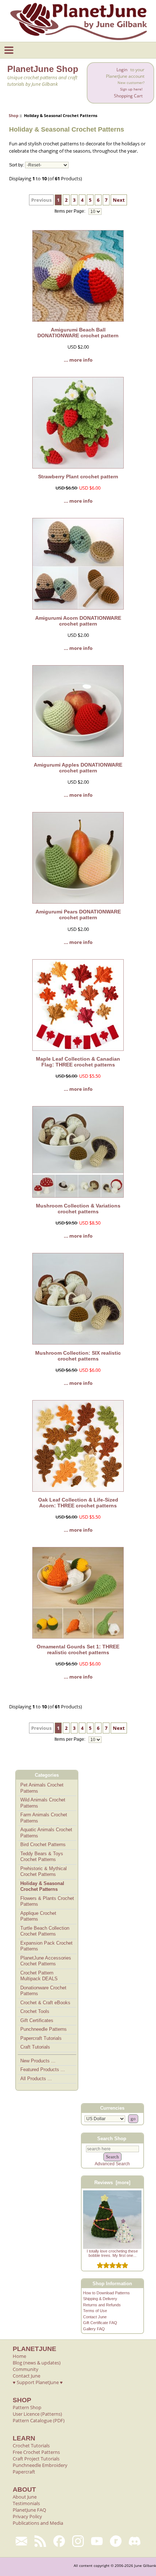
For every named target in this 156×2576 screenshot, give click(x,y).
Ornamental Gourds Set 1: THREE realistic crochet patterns (78, 1649)
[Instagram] (78, 2541)
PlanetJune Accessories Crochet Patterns (46, 1961)
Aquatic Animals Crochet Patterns (46, 1833)
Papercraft (24, 2472)
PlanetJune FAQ (29, 2510)
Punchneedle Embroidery (40, 2465)
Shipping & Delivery (100, 2299)
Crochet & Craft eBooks (45, 2003)
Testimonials (26, 2503)
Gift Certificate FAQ (100, 2323)
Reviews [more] (112, 2183)
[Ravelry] (116, 2541)
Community (26, 2369)
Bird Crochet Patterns (43, 1844)
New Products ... (38, 2061)
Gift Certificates (37, 2020)
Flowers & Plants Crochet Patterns (47, 1901)
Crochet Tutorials (31, 2446)
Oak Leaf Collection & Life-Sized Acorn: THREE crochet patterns (78, 1503)
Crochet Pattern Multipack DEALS (39, 1976)
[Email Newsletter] (21, 2541)
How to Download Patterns (106, 2293)
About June (25, 2497)
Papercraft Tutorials (41, 2038)
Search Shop (112, 2138)
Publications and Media (38, 2523)
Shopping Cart (128, 96)
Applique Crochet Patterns (38, 1916)
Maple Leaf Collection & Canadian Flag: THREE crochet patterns (78, 1062)
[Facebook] (59, 2541)
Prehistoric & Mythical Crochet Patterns (44, 1872)
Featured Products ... (43, 2069)
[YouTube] (97, 2541)
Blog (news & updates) (37, 2363)
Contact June (95, 2317)
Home (19, 2356)
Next (119, 200)
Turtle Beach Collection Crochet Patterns (45, 1931)
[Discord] (135, 2541)
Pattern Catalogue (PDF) (39, 2420)
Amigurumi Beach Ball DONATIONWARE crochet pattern (78, 333)
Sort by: (17, 165)
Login (122, 70)
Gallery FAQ (94, 2329)
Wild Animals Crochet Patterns (43, 1803)
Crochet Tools (35, 2011)
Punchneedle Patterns (44, 2029)
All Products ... (36, 2079)
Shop (14, 115)
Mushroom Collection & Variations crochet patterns (78, 1209)
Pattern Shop (27, 2407)
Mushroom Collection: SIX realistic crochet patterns (78, 1356)
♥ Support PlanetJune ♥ (38, 2382)
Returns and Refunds (102, 2305)
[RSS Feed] (40, 2541)
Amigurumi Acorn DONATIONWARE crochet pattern (78, 621)
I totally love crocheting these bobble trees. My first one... (112, 2253)
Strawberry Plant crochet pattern (78, 477)
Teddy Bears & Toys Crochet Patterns (42, 1857)
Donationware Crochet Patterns (43, 1991)
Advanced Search (112, 2164)
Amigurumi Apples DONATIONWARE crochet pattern (78, 768)
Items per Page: (70, 212)
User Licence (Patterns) (37, 2414)
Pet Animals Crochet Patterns (42, 1788)
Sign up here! (131, 89)
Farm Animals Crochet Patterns (44, 1818)
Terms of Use (95, 2311)
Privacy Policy (27, 2516)
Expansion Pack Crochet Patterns (46, 1946)
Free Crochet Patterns (36, 2452)
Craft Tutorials (35, 2047)
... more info (78, 360)
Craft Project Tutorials (36, 2459)
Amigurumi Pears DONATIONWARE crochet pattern (78, 915)
